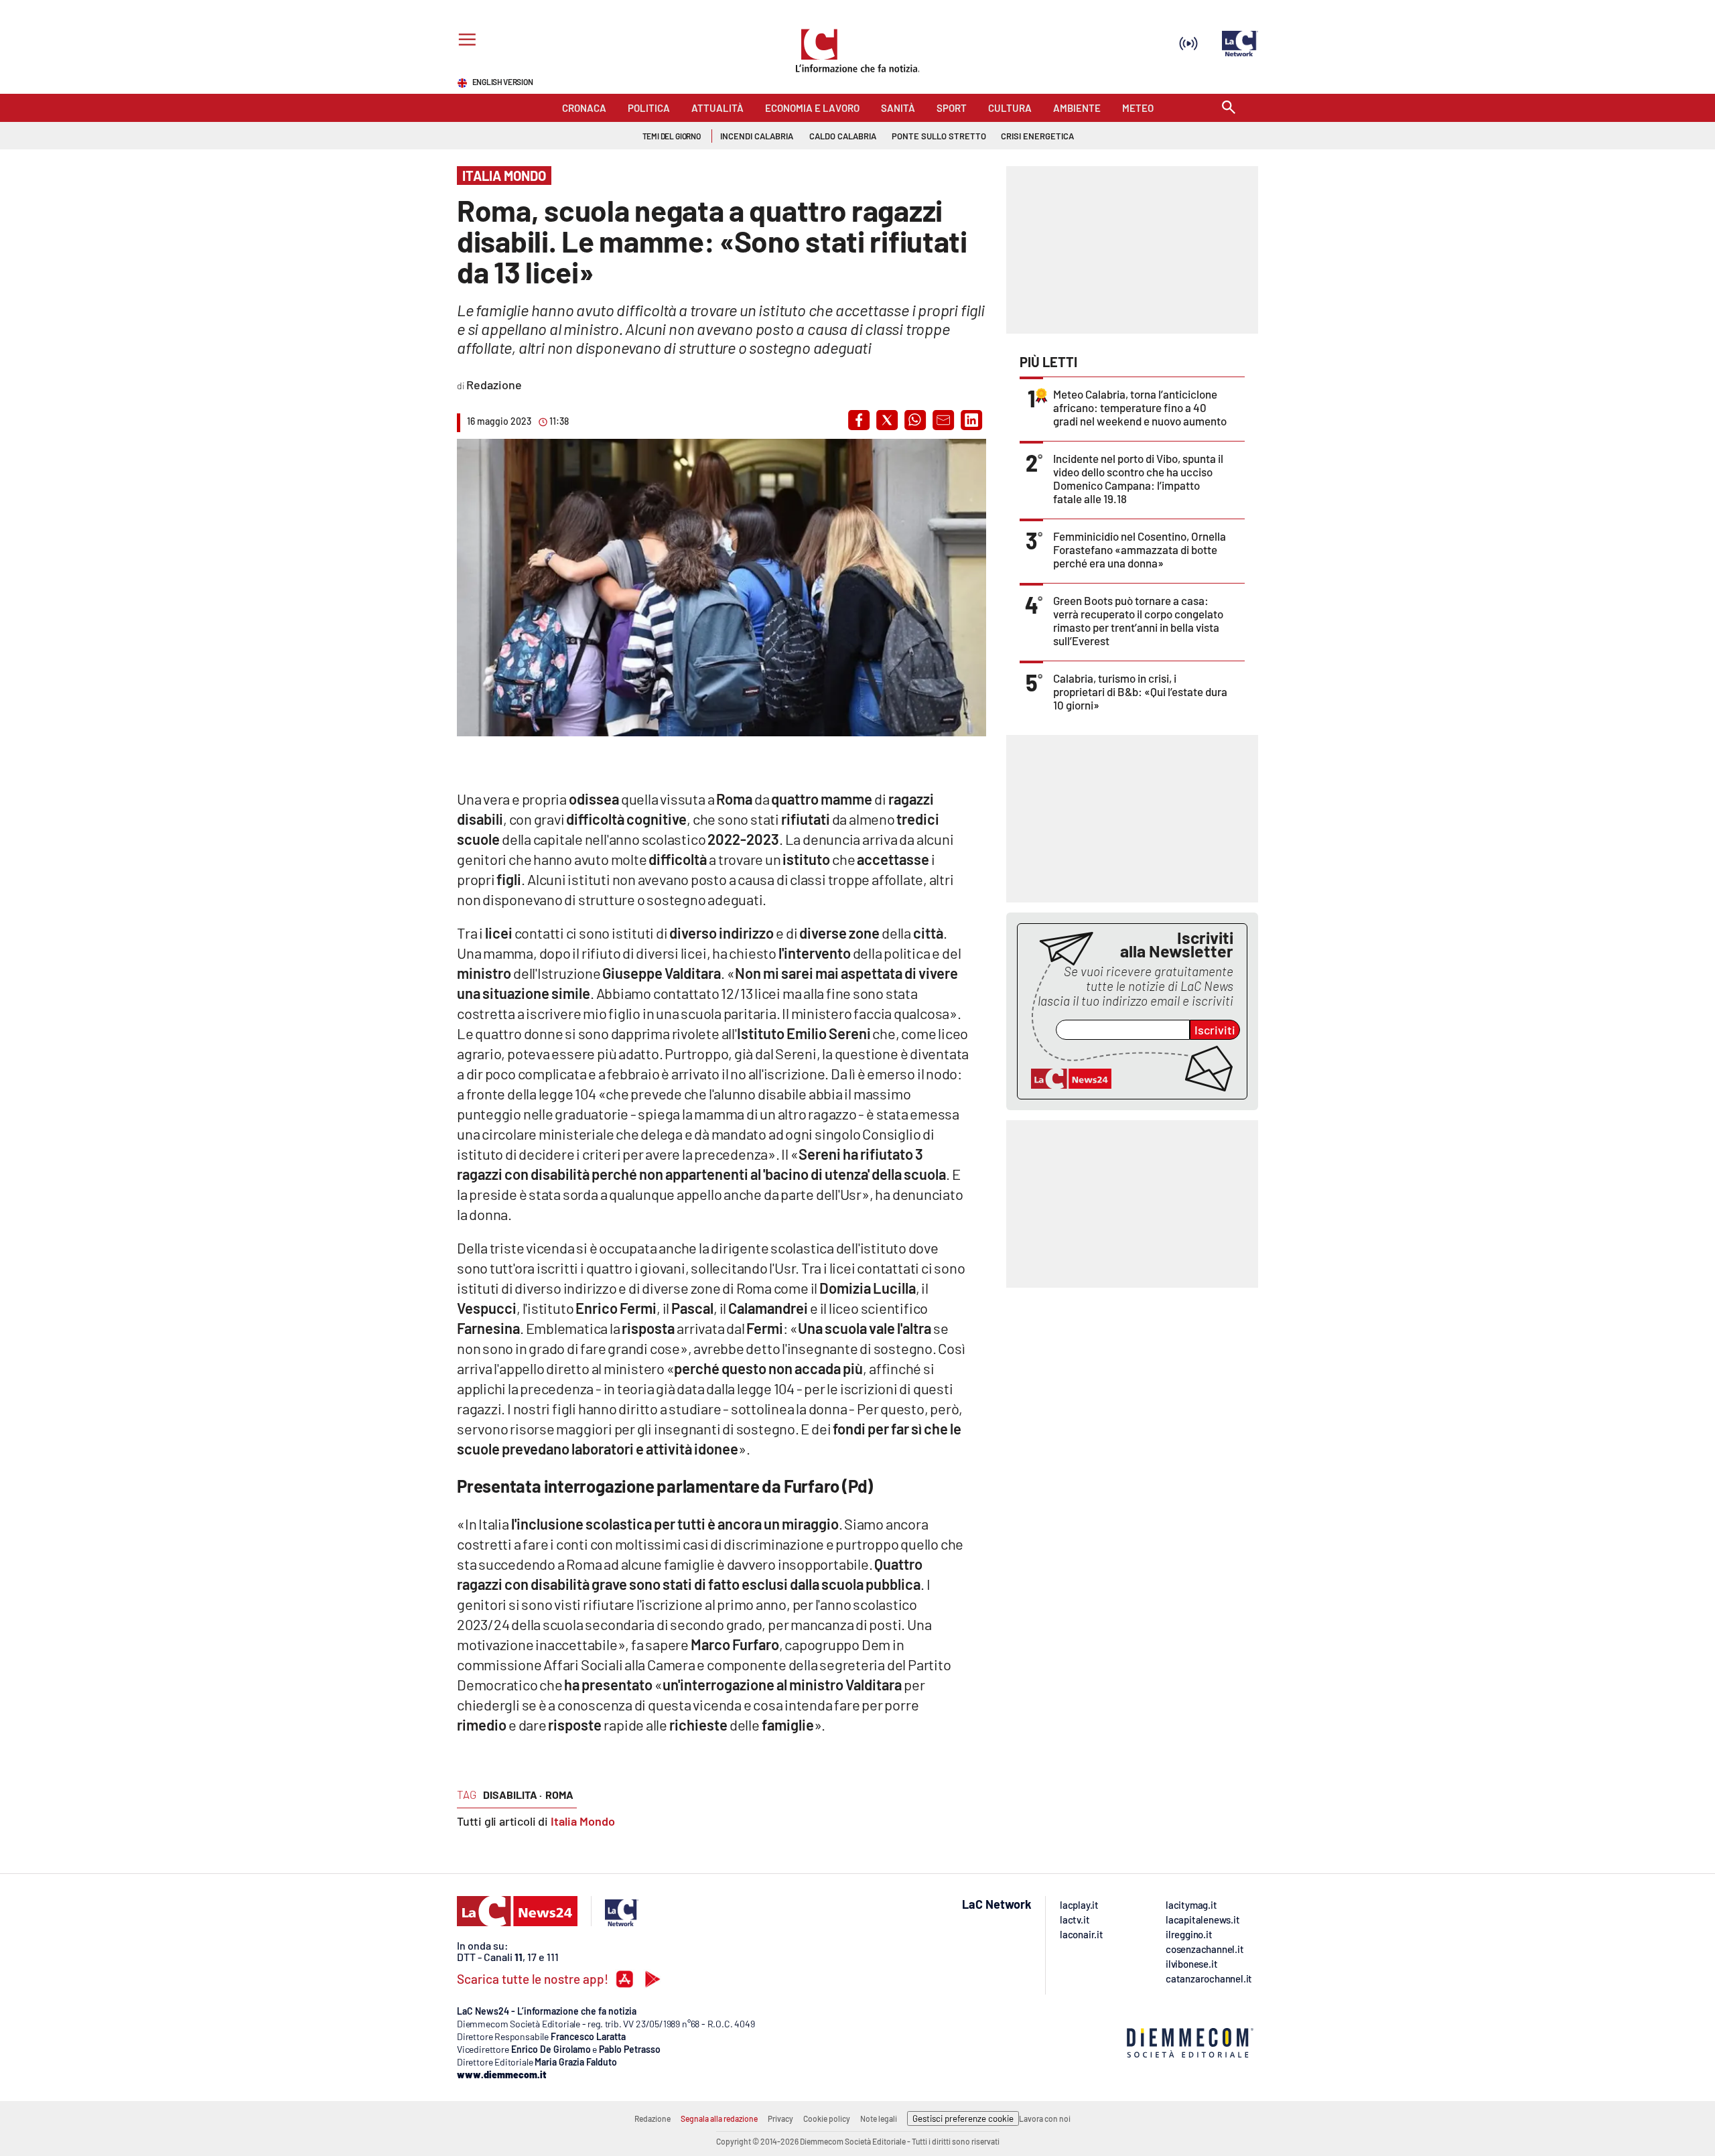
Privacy (780, 2118)
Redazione (653, 2118)
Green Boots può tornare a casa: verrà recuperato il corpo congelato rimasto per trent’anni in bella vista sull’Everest (1138, 620)
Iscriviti (1215, 1030)
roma (559, 1795)
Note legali (879, 2118)
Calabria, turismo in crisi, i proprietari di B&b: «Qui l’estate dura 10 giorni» (1140, 691)
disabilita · (512, 1795)
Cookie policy (827, 2118)
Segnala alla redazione (719, 2118)
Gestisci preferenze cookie (963, 2118)
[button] (859, 420)
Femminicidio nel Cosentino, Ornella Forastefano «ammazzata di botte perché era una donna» (1140, 549)
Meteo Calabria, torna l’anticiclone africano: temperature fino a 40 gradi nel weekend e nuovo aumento (1140, 407)
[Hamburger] (465, 41)
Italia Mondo (583, 1821)
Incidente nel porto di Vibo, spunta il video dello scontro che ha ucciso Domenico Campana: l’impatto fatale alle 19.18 (1138, 478)
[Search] (1229, 108)
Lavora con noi (1045, 2118)
